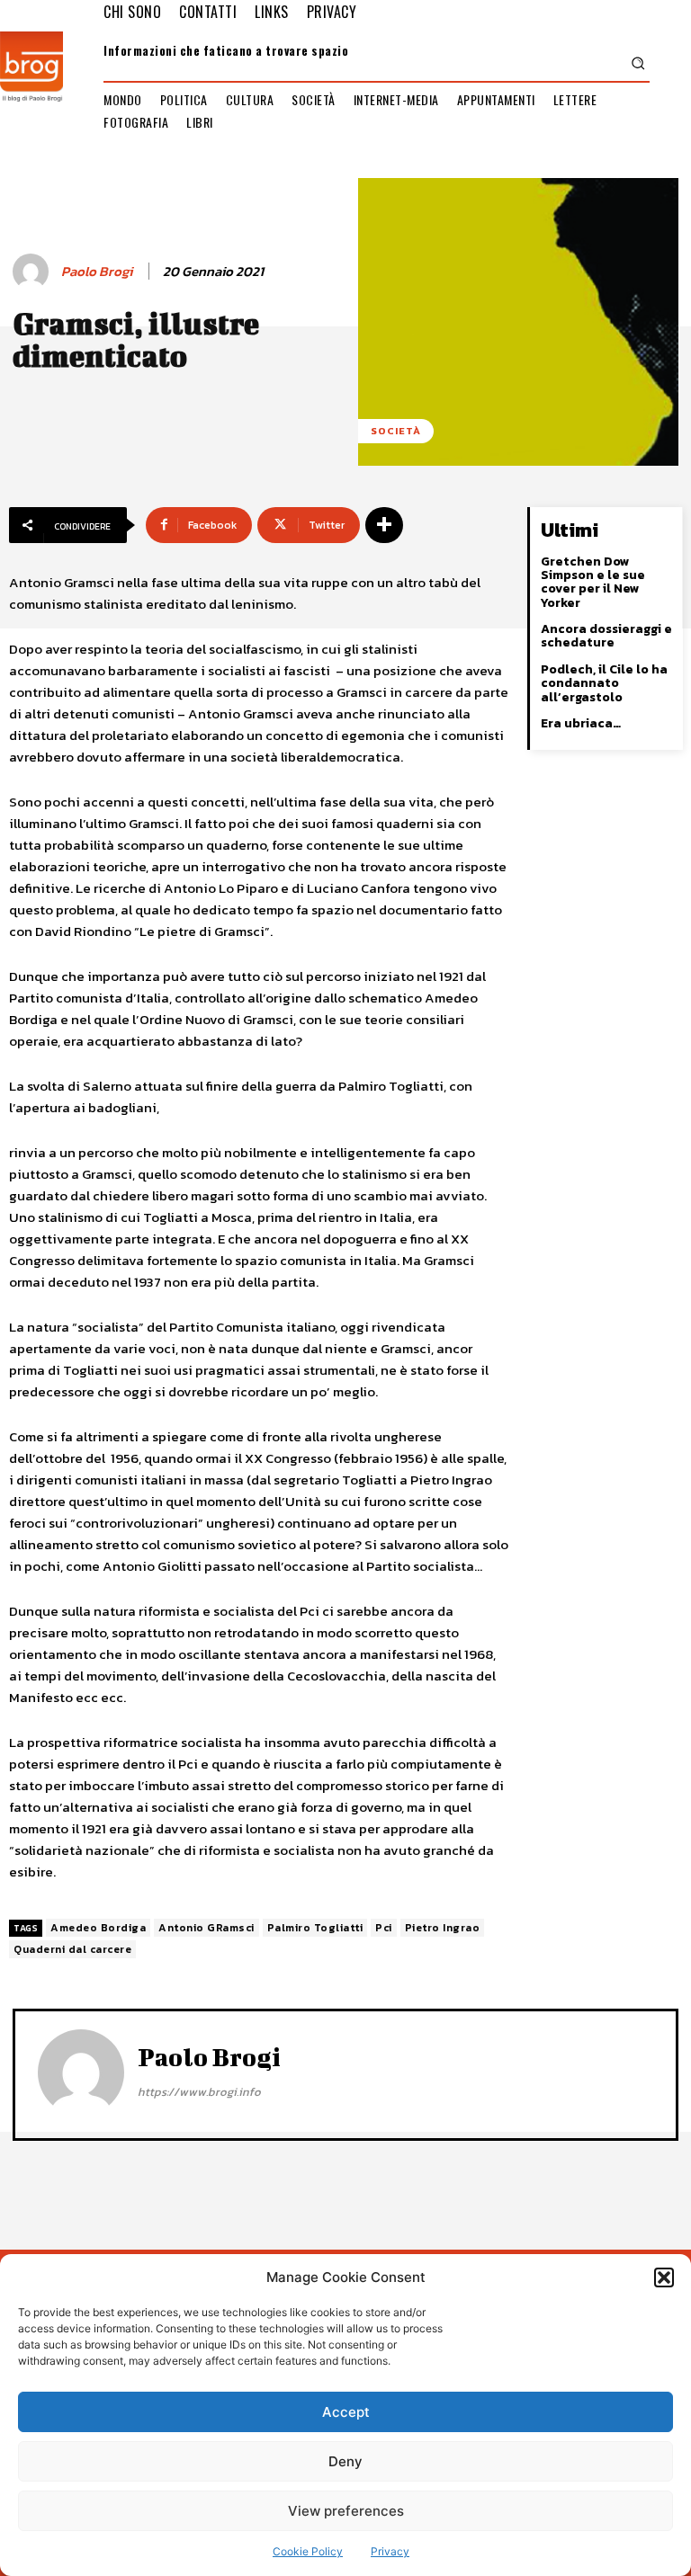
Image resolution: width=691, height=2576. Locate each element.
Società (396, 431)
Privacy (390, 2551)
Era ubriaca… (581, 723)
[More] (384, 525)
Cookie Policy (308, 2551)
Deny (345, 2461)
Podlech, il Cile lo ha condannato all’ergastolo (604, 683)
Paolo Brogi (97, 272)
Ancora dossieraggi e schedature (606, 636)
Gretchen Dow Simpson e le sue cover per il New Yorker (593, 582)
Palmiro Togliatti (315, 1928)
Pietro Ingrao (443, 1928)
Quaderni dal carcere (72, 1949)
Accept (346, 2412)
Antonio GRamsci (206, 1928)
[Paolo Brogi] (33, 272)
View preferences (346, 2511)
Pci (384, 1928)
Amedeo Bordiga (98, 1928)
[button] (664, 2277)
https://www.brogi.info (199, 2092)
